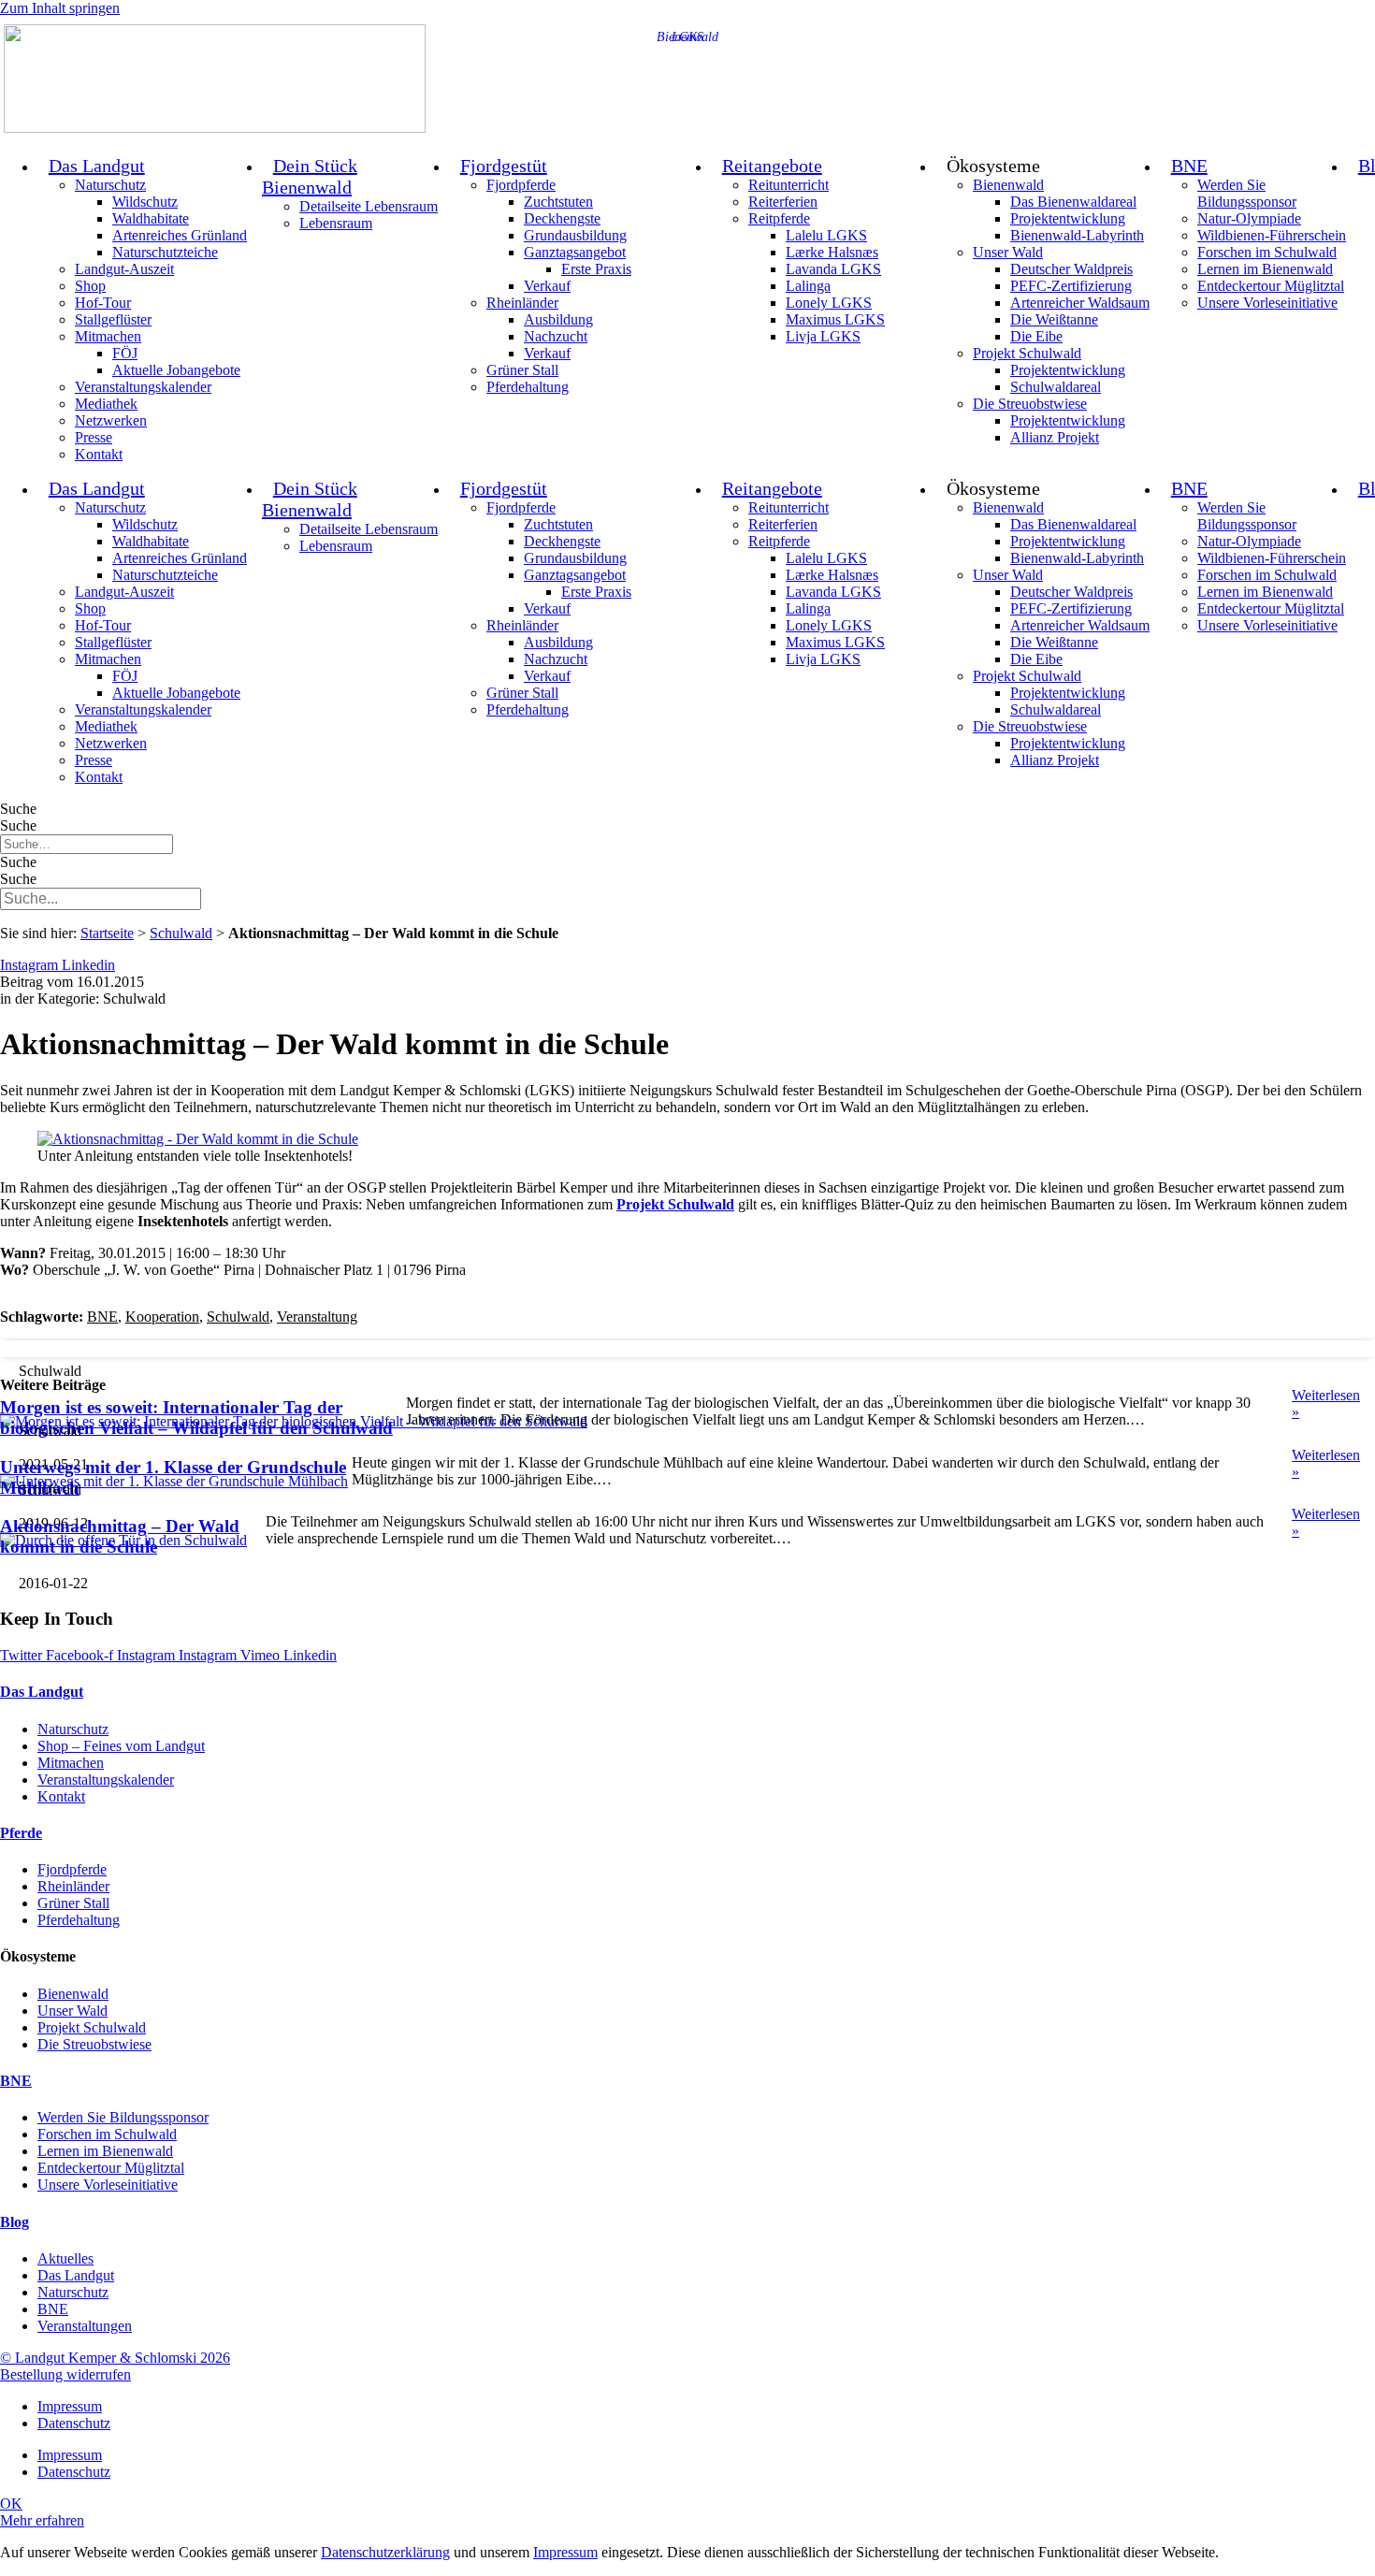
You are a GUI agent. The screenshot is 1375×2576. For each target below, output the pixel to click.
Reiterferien (783, 202)
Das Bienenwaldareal (1073, 202)
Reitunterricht (789, 185)
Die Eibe (1036, 336)
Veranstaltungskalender (143, 387)
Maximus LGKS (835, 319)
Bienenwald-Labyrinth (1077, 235)
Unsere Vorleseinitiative (1267, 303)
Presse (94, 437)
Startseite (107, 933)
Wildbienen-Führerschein (1272, 235)
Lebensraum (336, 223)
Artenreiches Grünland (180, 235)
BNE (1189, 166)
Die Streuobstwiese (1030, 404)
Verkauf (547, 286)
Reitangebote (772, 166)
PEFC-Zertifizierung (1071, 286)
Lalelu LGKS (826, 235)
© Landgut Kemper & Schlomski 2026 (115, 2358)
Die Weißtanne (1054, 319)
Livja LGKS (823, 336)
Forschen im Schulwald (1267, 252)
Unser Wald (1008, 252)
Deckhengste (562, 218)
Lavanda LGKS (833, 269)
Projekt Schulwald (1027, 353)
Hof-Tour (103, 303)
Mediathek (106, 404)
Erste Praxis (596, 269)
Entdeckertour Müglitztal (1271, 286)
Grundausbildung (575, 235)
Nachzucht (556, 336)
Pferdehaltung (528, 387)
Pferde (21, 1833)
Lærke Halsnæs (832, 252)
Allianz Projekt (1055, 437)
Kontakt (99, 454)
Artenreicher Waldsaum (1080, 303)
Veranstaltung (317, 1317)
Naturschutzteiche (165, 252)
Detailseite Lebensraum (369, 206)
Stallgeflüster (113, 319)
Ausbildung (558, 319)
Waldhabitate (151, 218)
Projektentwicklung (1068, 218)
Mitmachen (108, 336)
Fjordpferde (521, 185)
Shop (90, 286)
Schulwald (181, 933)
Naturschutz (110, 185)
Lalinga (808, 286)
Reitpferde (779, 218)
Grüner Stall (522, 370)
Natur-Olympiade (1249, 218)
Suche (18, 809)
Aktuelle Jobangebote (176, 370)
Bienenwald (1008, 185)
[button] (687, 1349)
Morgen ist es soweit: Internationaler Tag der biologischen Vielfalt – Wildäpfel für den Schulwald (196, 1418)
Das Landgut (97, 166)
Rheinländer (522, 303)
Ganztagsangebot (575, 252)
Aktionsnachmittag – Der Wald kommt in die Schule (120, 1536)
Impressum (70, 2406)
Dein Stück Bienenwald (310, 176)
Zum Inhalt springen (60, 8)
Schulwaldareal (1056, 387)
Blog (14, 2222)
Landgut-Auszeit (124, 269)
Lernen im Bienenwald (1265, 269)
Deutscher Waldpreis (1071, 269)
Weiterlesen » (1326, 1404)
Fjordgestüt (504, 166)
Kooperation (162, 1317)
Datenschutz (74, 2423)
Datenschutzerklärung (385, 2552)
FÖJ (125, 353)
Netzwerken (111, 420)
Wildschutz (145, 202)
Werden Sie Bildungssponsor (1247, 193)
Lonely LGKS (829, 303)
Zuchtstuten (558, 202)
